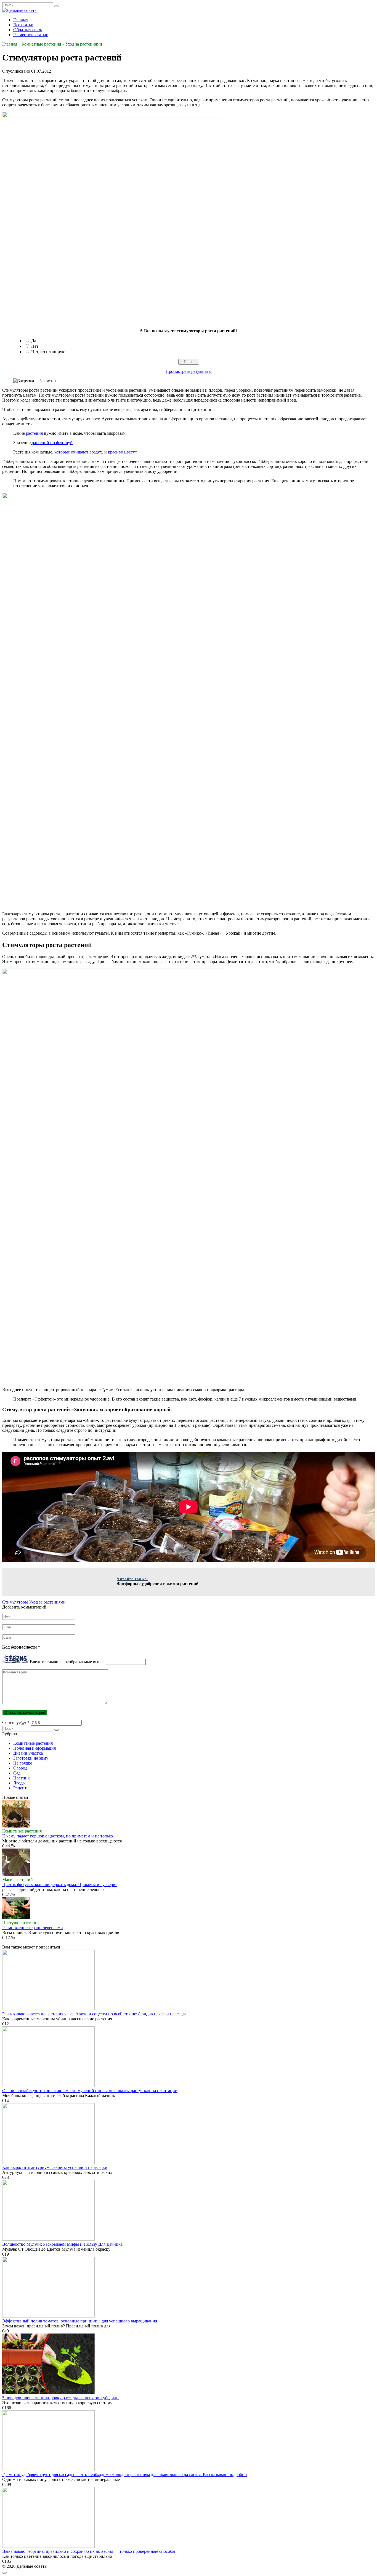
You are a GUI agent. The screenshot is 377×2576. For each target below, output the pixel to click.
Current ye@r (16, 1722)
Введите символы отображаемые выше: (67, 1662)
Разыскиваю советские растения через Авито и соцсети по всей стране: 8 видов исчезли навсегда (94, 2014)
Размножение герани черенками (33, 1928)
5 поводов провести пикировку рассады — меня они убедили (60, 2398)
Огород (20, 1768)
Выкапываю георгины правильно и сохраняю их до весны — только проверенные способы (89, 2551)
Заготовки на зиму (31, 1758)
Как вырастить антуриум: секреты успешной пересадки (55, 2167)
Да (34, 341)
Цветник (22, 1778)
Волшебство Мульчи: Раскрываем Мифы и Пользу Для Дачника (62, 2244)
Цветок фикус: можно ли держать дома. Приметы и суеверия (60, 1885)
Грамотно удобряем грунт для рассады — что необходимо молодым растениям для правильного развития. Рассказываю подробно (124, 2475)
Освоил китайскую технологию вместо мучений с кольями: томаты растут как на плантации (90, 2091)
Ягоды (19, 1783)
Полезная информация (34, 1748)
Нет (35, 346)
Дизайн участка (28, 1753)
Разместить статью (31, 35)
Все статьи (23, 25)
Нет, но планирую (48, 352)
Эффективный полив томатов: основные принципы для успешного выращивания (80, 2321)
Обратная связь (28, 30)
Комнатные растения (33, 1743)
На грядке (23, 1763)
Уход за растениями (47, 1602)
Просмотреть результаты (189, 371)
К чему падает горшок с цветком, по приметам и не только (58, 1836)
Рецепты (21, 1788)
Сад (17, 1773)
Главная (21, 20)
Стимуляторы (15, 1602)
